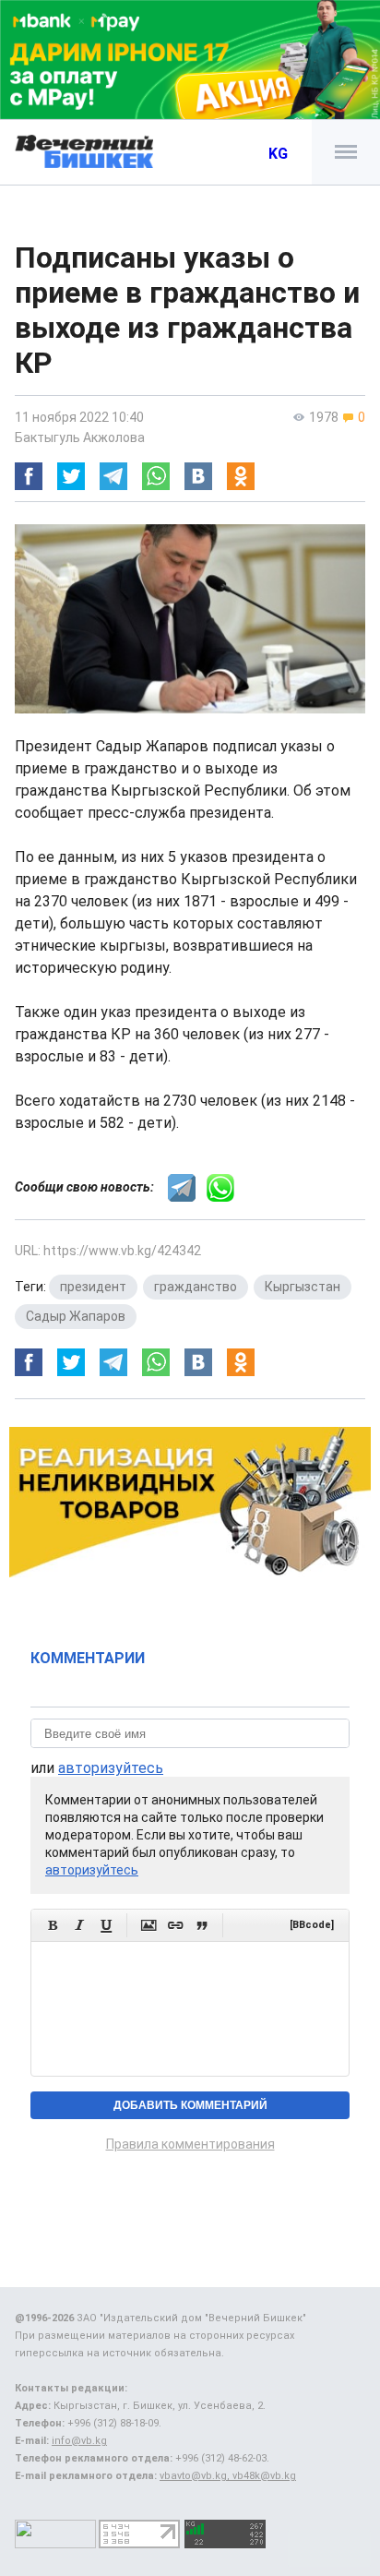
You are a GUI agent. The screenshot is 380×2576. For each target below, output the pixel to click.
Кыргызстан (303, 1287)
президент (93, 1287)
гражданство (196, 1287)
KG (278, 154)
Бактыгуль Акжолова (80, 437)
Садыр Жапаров (76, 1316)
